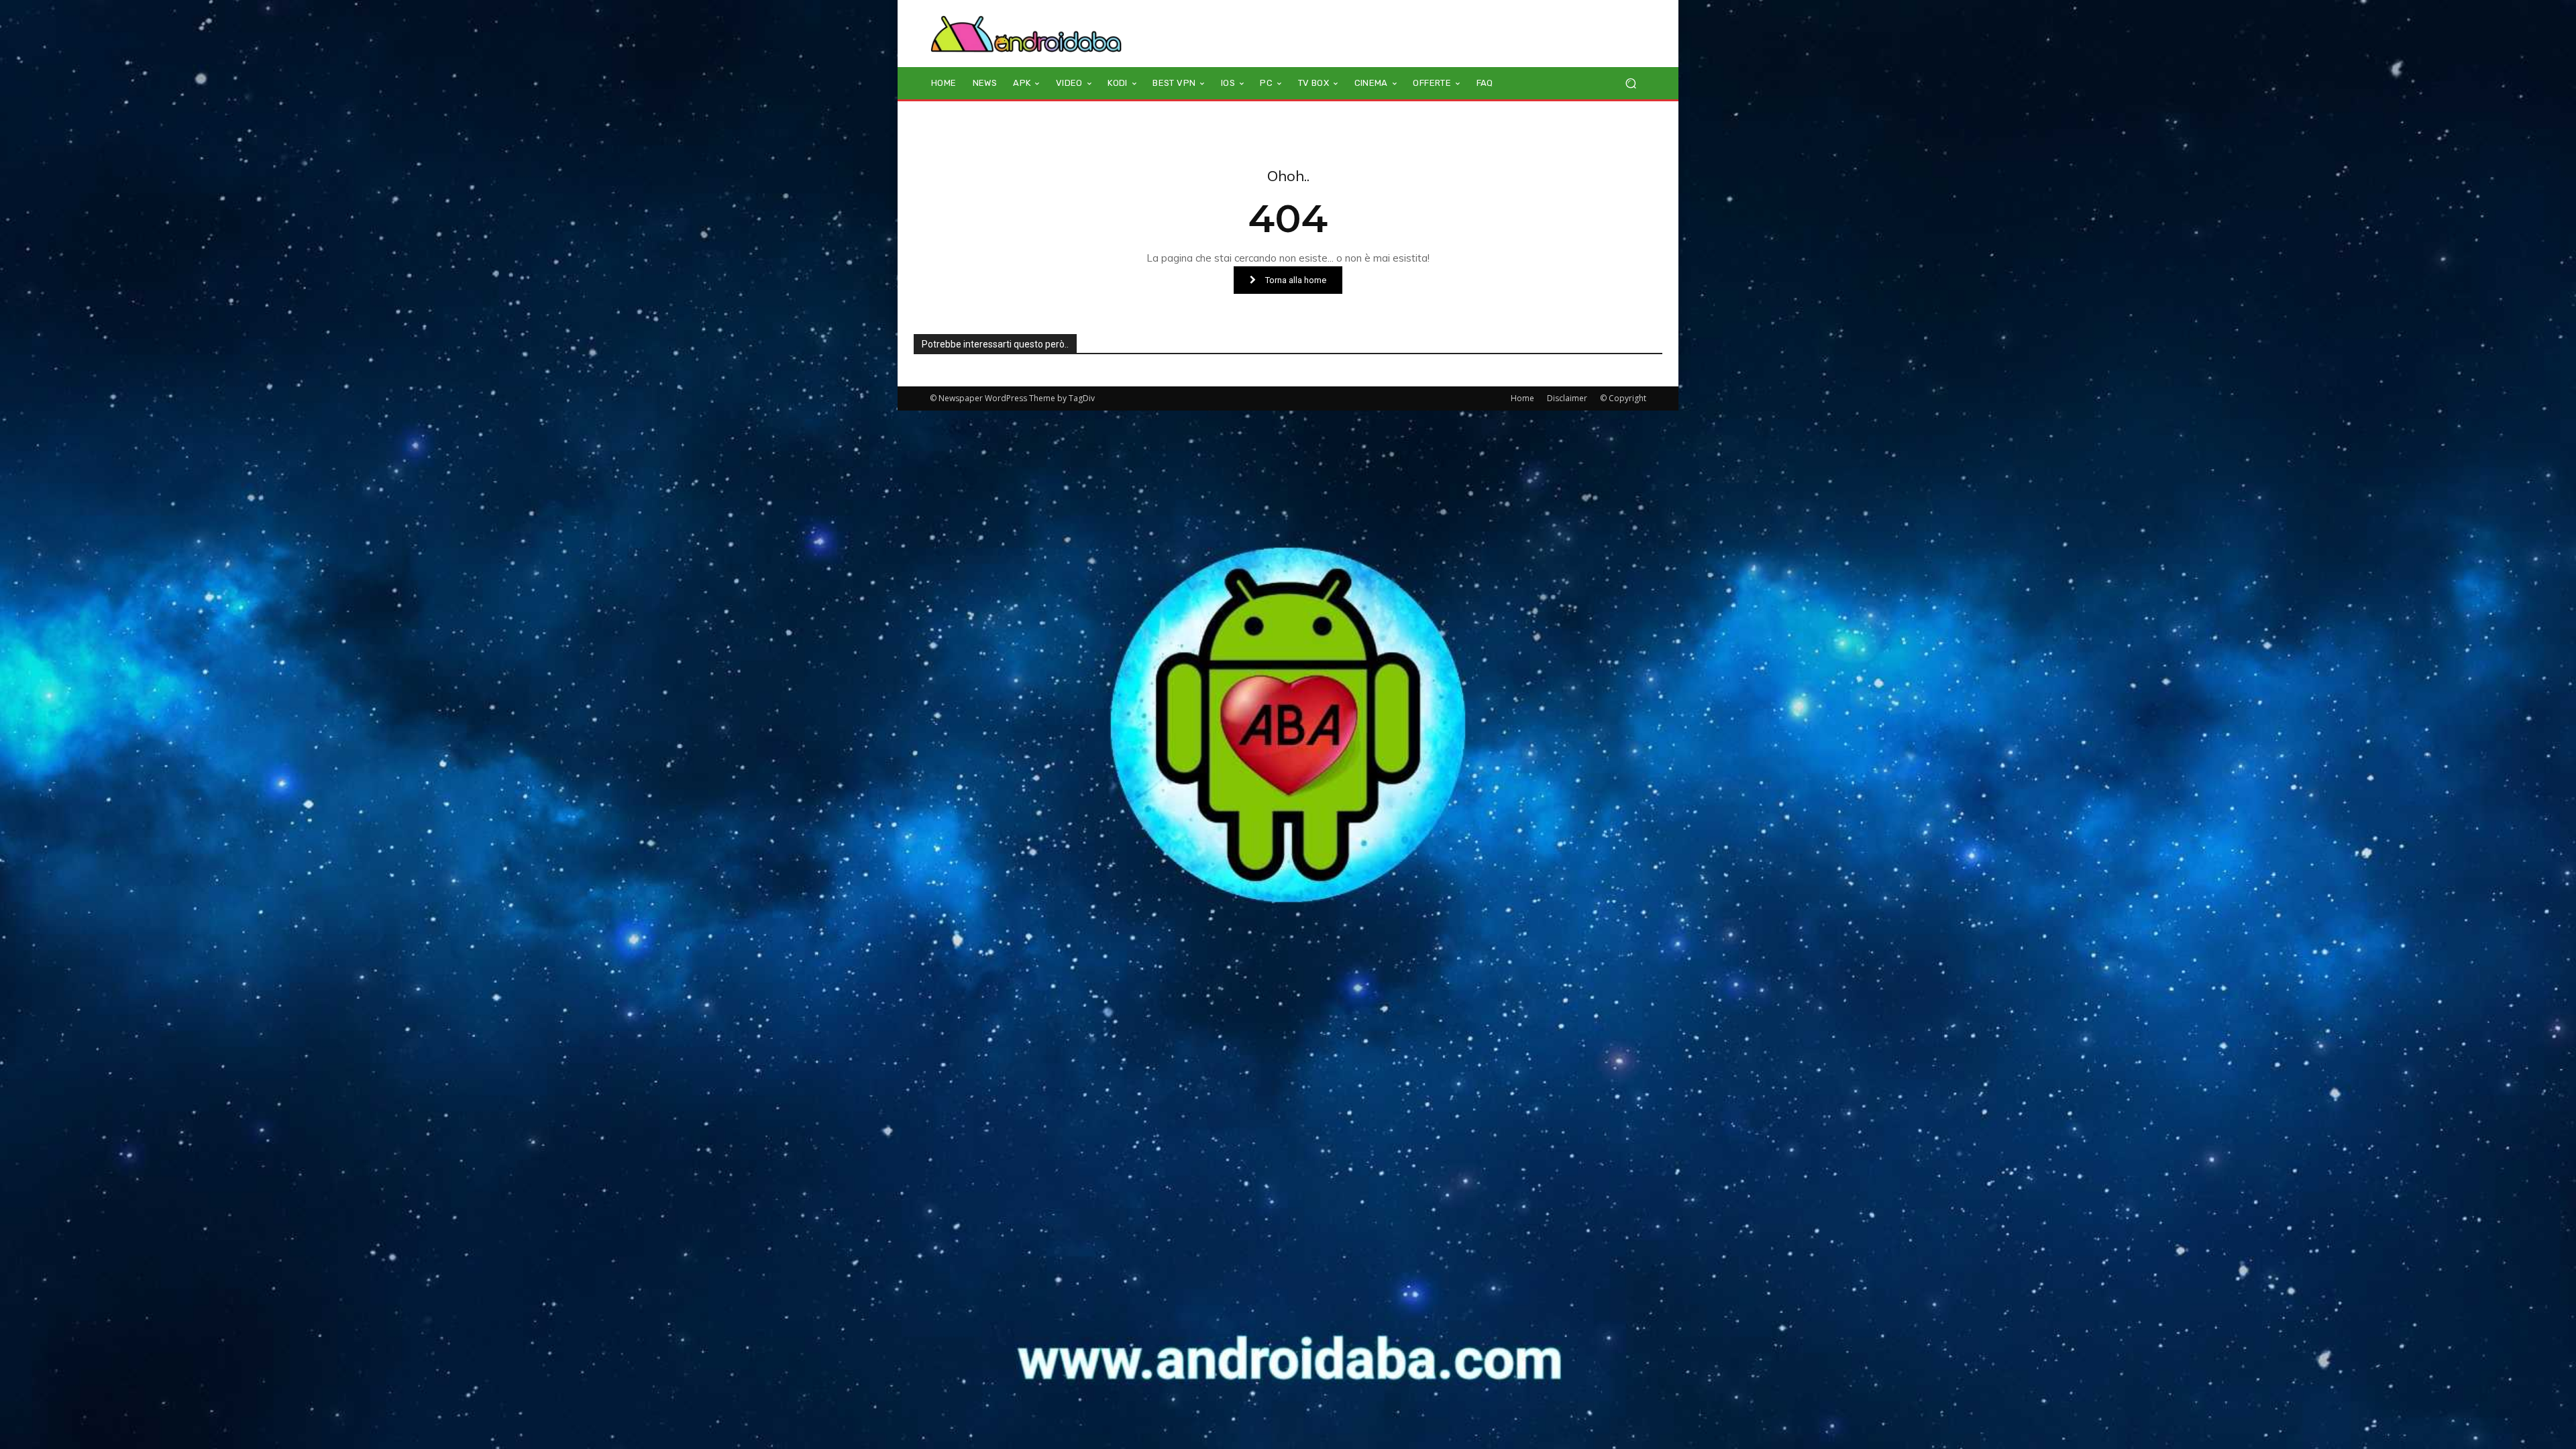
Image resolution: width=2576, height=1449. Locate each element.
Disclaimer (1567, 398)
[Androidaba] (1026, 34)
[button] (1630, 84)
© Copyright (1623, 398)
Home (1522, 398)
